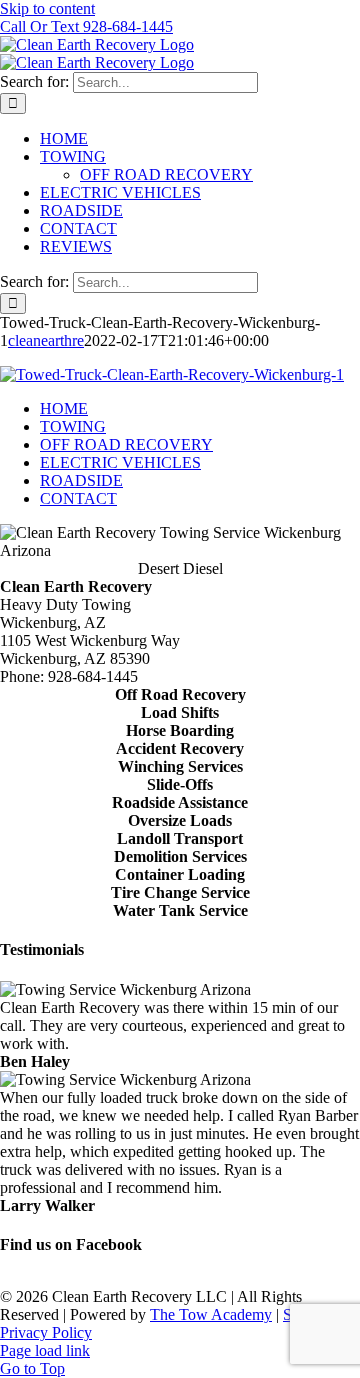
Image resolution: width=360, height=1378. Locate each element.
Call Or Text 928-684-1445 (86, 26)
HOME (64, 408)
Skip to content (47, 8)
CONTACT (78, 498)
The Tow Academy (211, 1314)
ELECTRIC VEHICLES (120, 462)
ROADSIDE (81, 480)
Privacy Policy (46, 1332)
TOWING (73, 426)
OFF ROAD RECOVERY (126, 444)
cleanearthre (46, 340)
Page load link (45, 1350)
